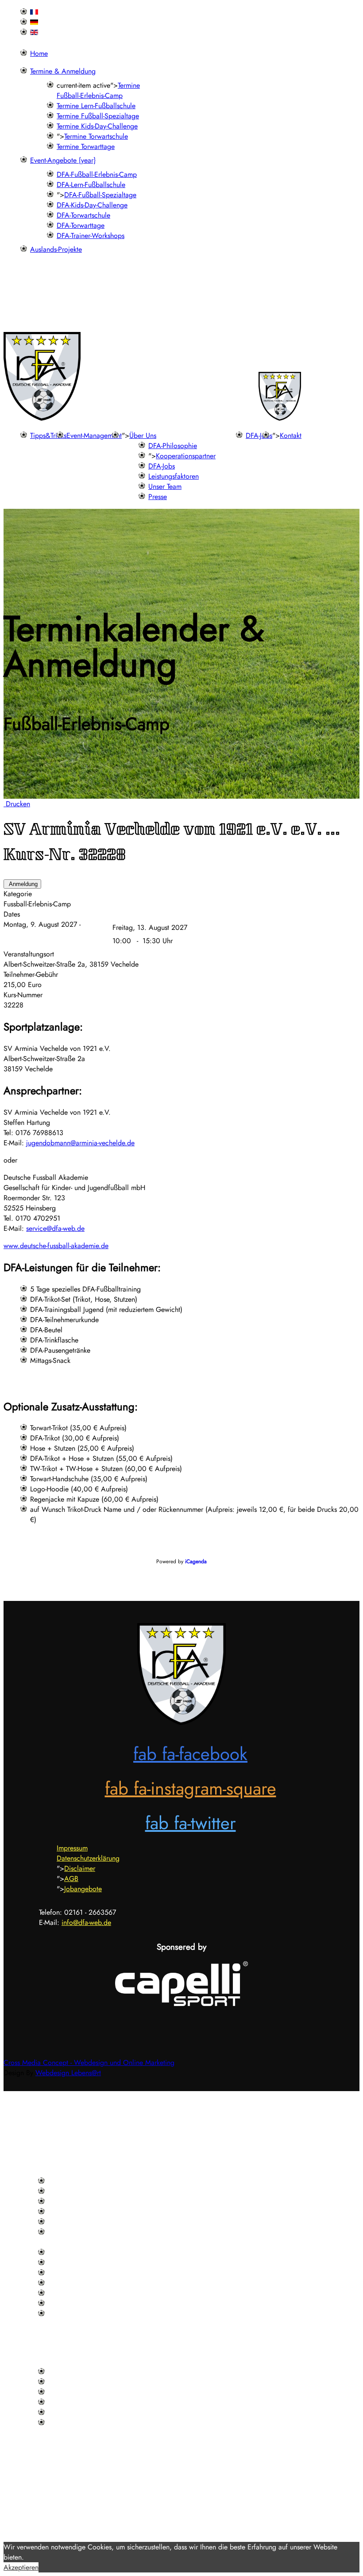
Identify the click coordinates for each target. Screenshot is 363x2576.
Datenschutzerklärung (88, 1858)
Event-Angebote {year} (63, 160)
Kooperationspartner (186, 456)
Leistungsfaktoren (174, 476)
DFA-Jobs (259, 435)
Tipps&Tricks (48, 435)
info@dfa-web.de (86, 1922)
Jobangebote (83, 1889)
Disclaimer (80, 1868)
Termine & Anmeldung (63, 71)
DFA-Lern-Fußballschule (91, 185)
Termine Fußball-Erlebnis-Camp (98, 90)
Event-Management (94, 435)
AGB (71, 1879)
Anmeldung (22, 884)
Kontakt (291, 435)
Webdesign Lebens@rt (68, 2073)
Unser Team (165, 486)
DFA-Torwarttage (81, 225)
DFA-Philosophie (173, 446)
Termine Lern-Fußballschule (96, 106)
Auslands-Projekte (56, 249)
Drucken (17, 804)
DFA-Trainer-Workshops (91, 236)
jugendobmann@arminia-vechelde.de (80, 1143)
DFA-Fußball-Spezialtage (100, 195)
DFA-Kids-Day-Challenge (92, 205)
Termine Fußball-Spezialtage (98, 116)
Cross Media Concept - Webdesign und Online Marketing (89, 2063)
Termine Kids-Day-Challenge (97, 126)
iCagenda (196, 1561)
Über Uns (143, 435)
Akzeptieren (21, 2567)
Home (39, 53)
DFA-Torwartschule (83, 215)
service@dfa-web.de (55, 1228)
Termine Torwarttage (86, 146)
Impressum (72, 1848)
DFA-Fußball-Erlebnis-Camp (97, 174)
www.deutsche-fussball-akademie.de (56, 1246)
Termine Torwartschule (96, 136)
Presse (158, 497)
